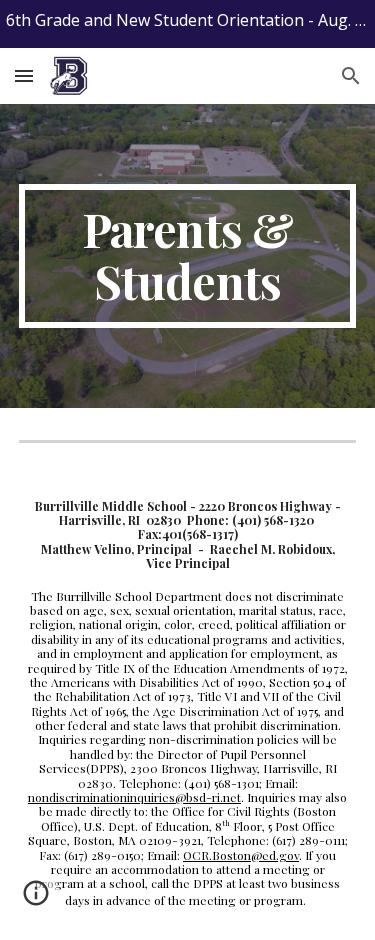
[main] (188, 256)
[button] (24, 75)
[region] (187, 24)
